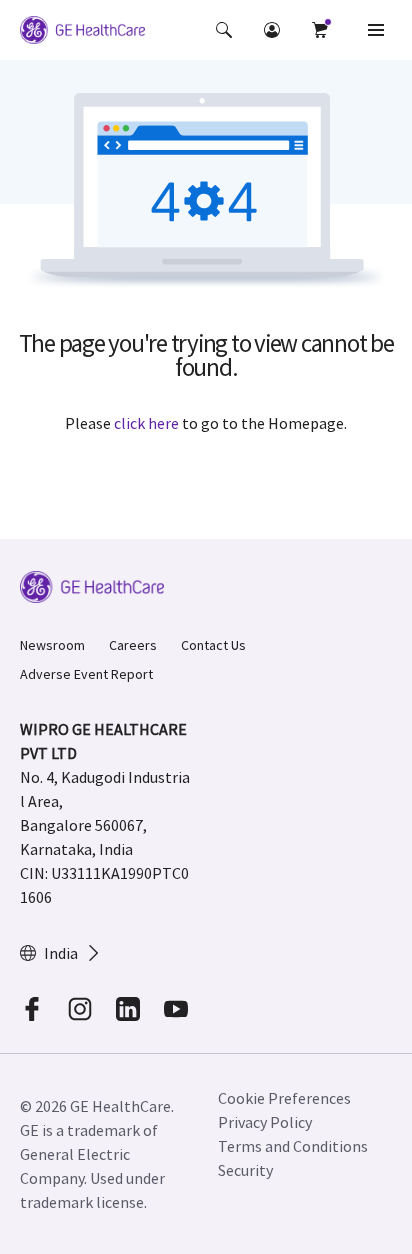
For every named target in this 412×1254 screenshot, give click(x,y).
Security (245, 1170)
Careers (133, 645)
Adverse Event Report (86, 674)
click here (146, 423)
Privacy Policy (265, 1122)
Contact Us (213, 645)
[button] (224, 30)
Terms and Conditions (293, 1146)
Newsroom (52, 645)
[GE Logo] (82, 33)
